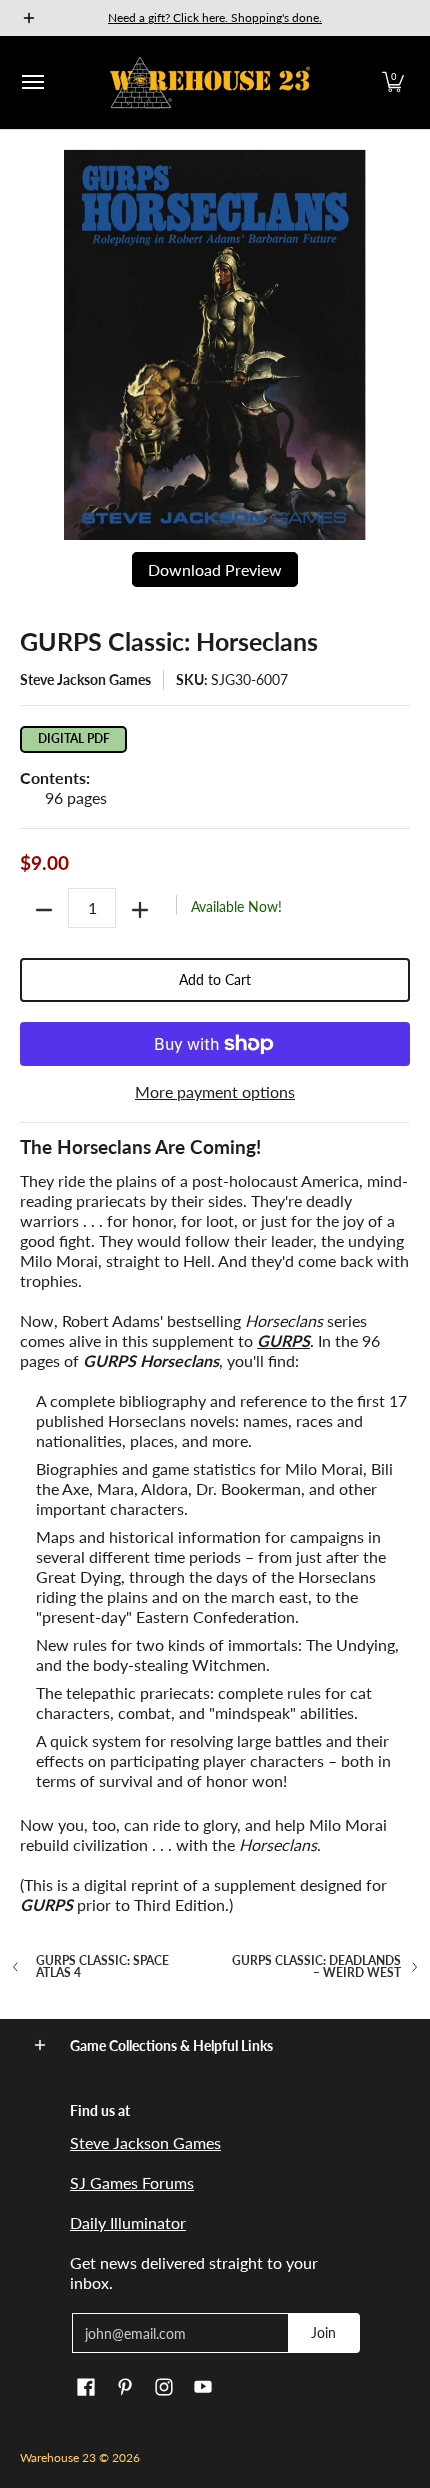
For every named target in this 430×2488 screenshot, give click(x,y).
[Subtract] (44, 910)
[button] (393, 82)
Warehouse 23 (58, 2457)
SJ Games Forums (132, 2182)
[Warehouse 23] (210, 82)
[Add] (140, 910)
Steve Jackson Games (85, 679)
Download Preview (215, 569)
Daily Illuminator (128, 2222)
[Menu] (32, 82)
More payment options (215, 1091)
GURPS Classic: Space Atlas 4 (102, 1967)
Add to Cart (215, 979)
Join (323, 2332)
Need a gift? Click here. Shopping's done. (215, 17)
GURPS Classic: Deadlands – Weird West (316, 1967)
